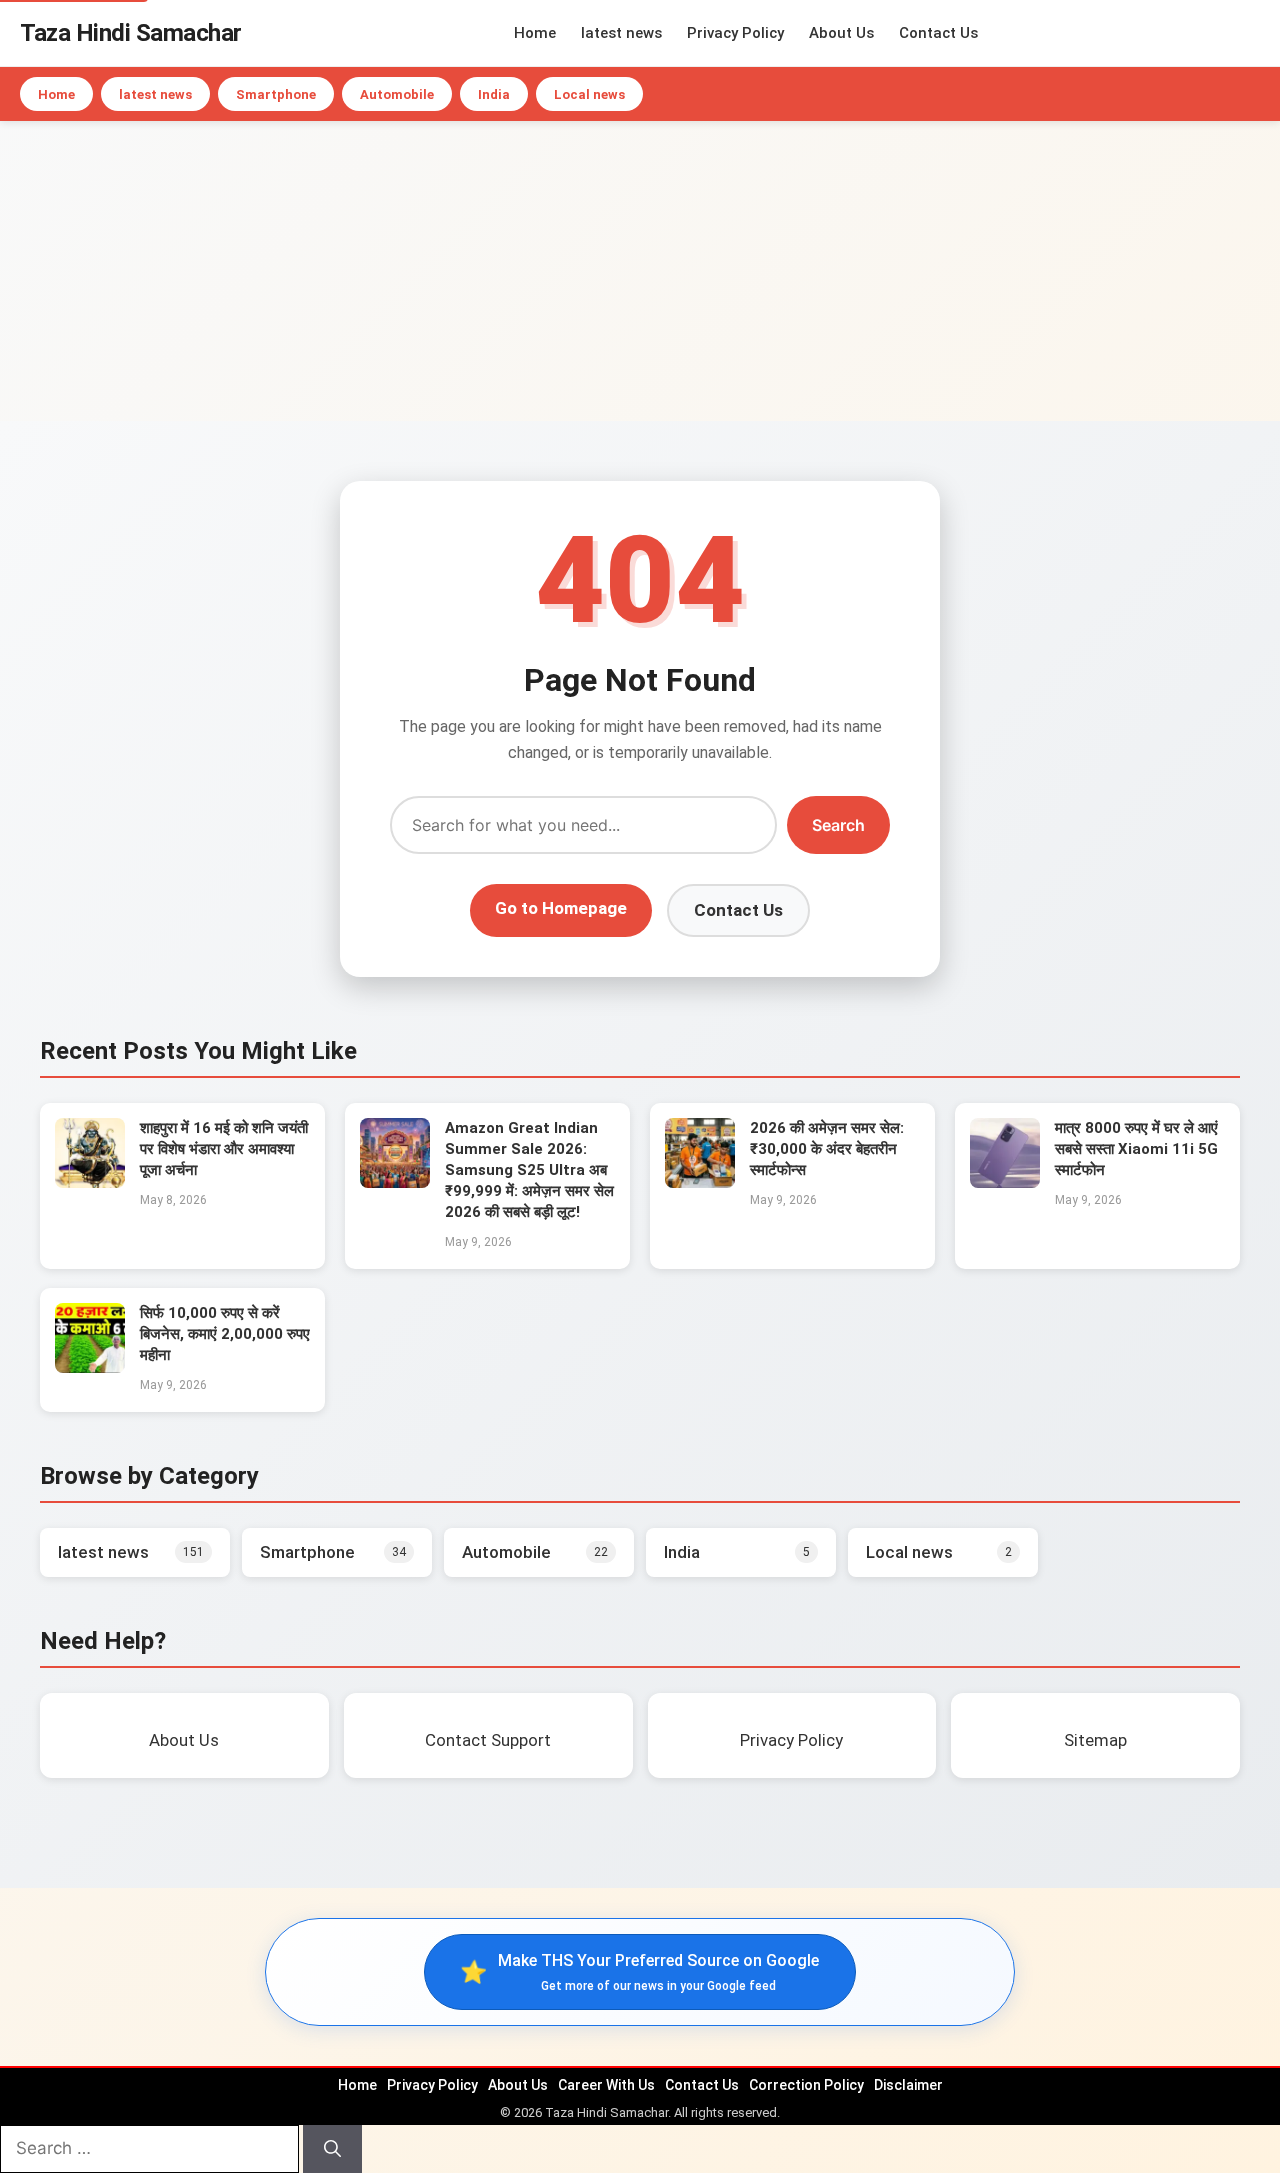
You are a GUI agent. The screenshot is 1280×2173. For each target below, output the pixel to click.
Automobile (397, 94)
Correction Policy (806, 2085)
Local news (589, 94)
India (494, 94)
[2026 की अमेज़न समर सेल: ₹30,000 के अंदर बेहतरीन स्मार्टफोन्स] (700, 1182)
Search (838, 825)
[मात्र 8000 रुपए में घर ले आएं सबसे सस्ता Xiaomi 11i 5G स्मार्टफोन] (1005, 1182)
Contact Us (938, 33)
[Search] (332, 2149)
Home (535, 33)
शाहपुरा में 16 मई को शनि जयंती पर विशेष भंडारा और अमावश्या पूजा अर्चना (224, 1149)
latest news (621, 33)
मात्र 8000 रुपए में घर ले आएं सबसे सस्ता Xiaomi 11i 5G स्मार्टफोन (1136, 1149)
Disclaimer (908, 2085)
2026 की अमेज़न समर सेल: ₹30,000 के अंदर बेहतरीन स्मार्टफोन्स (827, 1149)
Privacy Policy (735, 33)
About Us (841, 33)
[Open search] (1255, 33)
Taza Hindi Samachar (131, 33)
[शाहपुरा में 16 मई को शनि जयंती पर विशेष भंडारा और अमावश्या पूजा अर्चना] (90, 1182)
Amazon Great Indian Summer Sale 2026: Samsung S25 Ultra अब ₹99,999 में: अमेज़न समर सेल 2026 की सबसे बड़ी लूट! (529, 1170)
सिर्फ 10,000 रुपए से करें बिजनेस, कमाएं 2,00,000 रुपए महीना (225, 1334)
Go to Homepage (561, 908)
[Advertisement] (640, 271)
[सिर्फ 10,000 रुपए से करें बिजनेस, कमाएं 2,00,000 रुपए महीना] (90, 1367)
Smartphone (276, 94)
